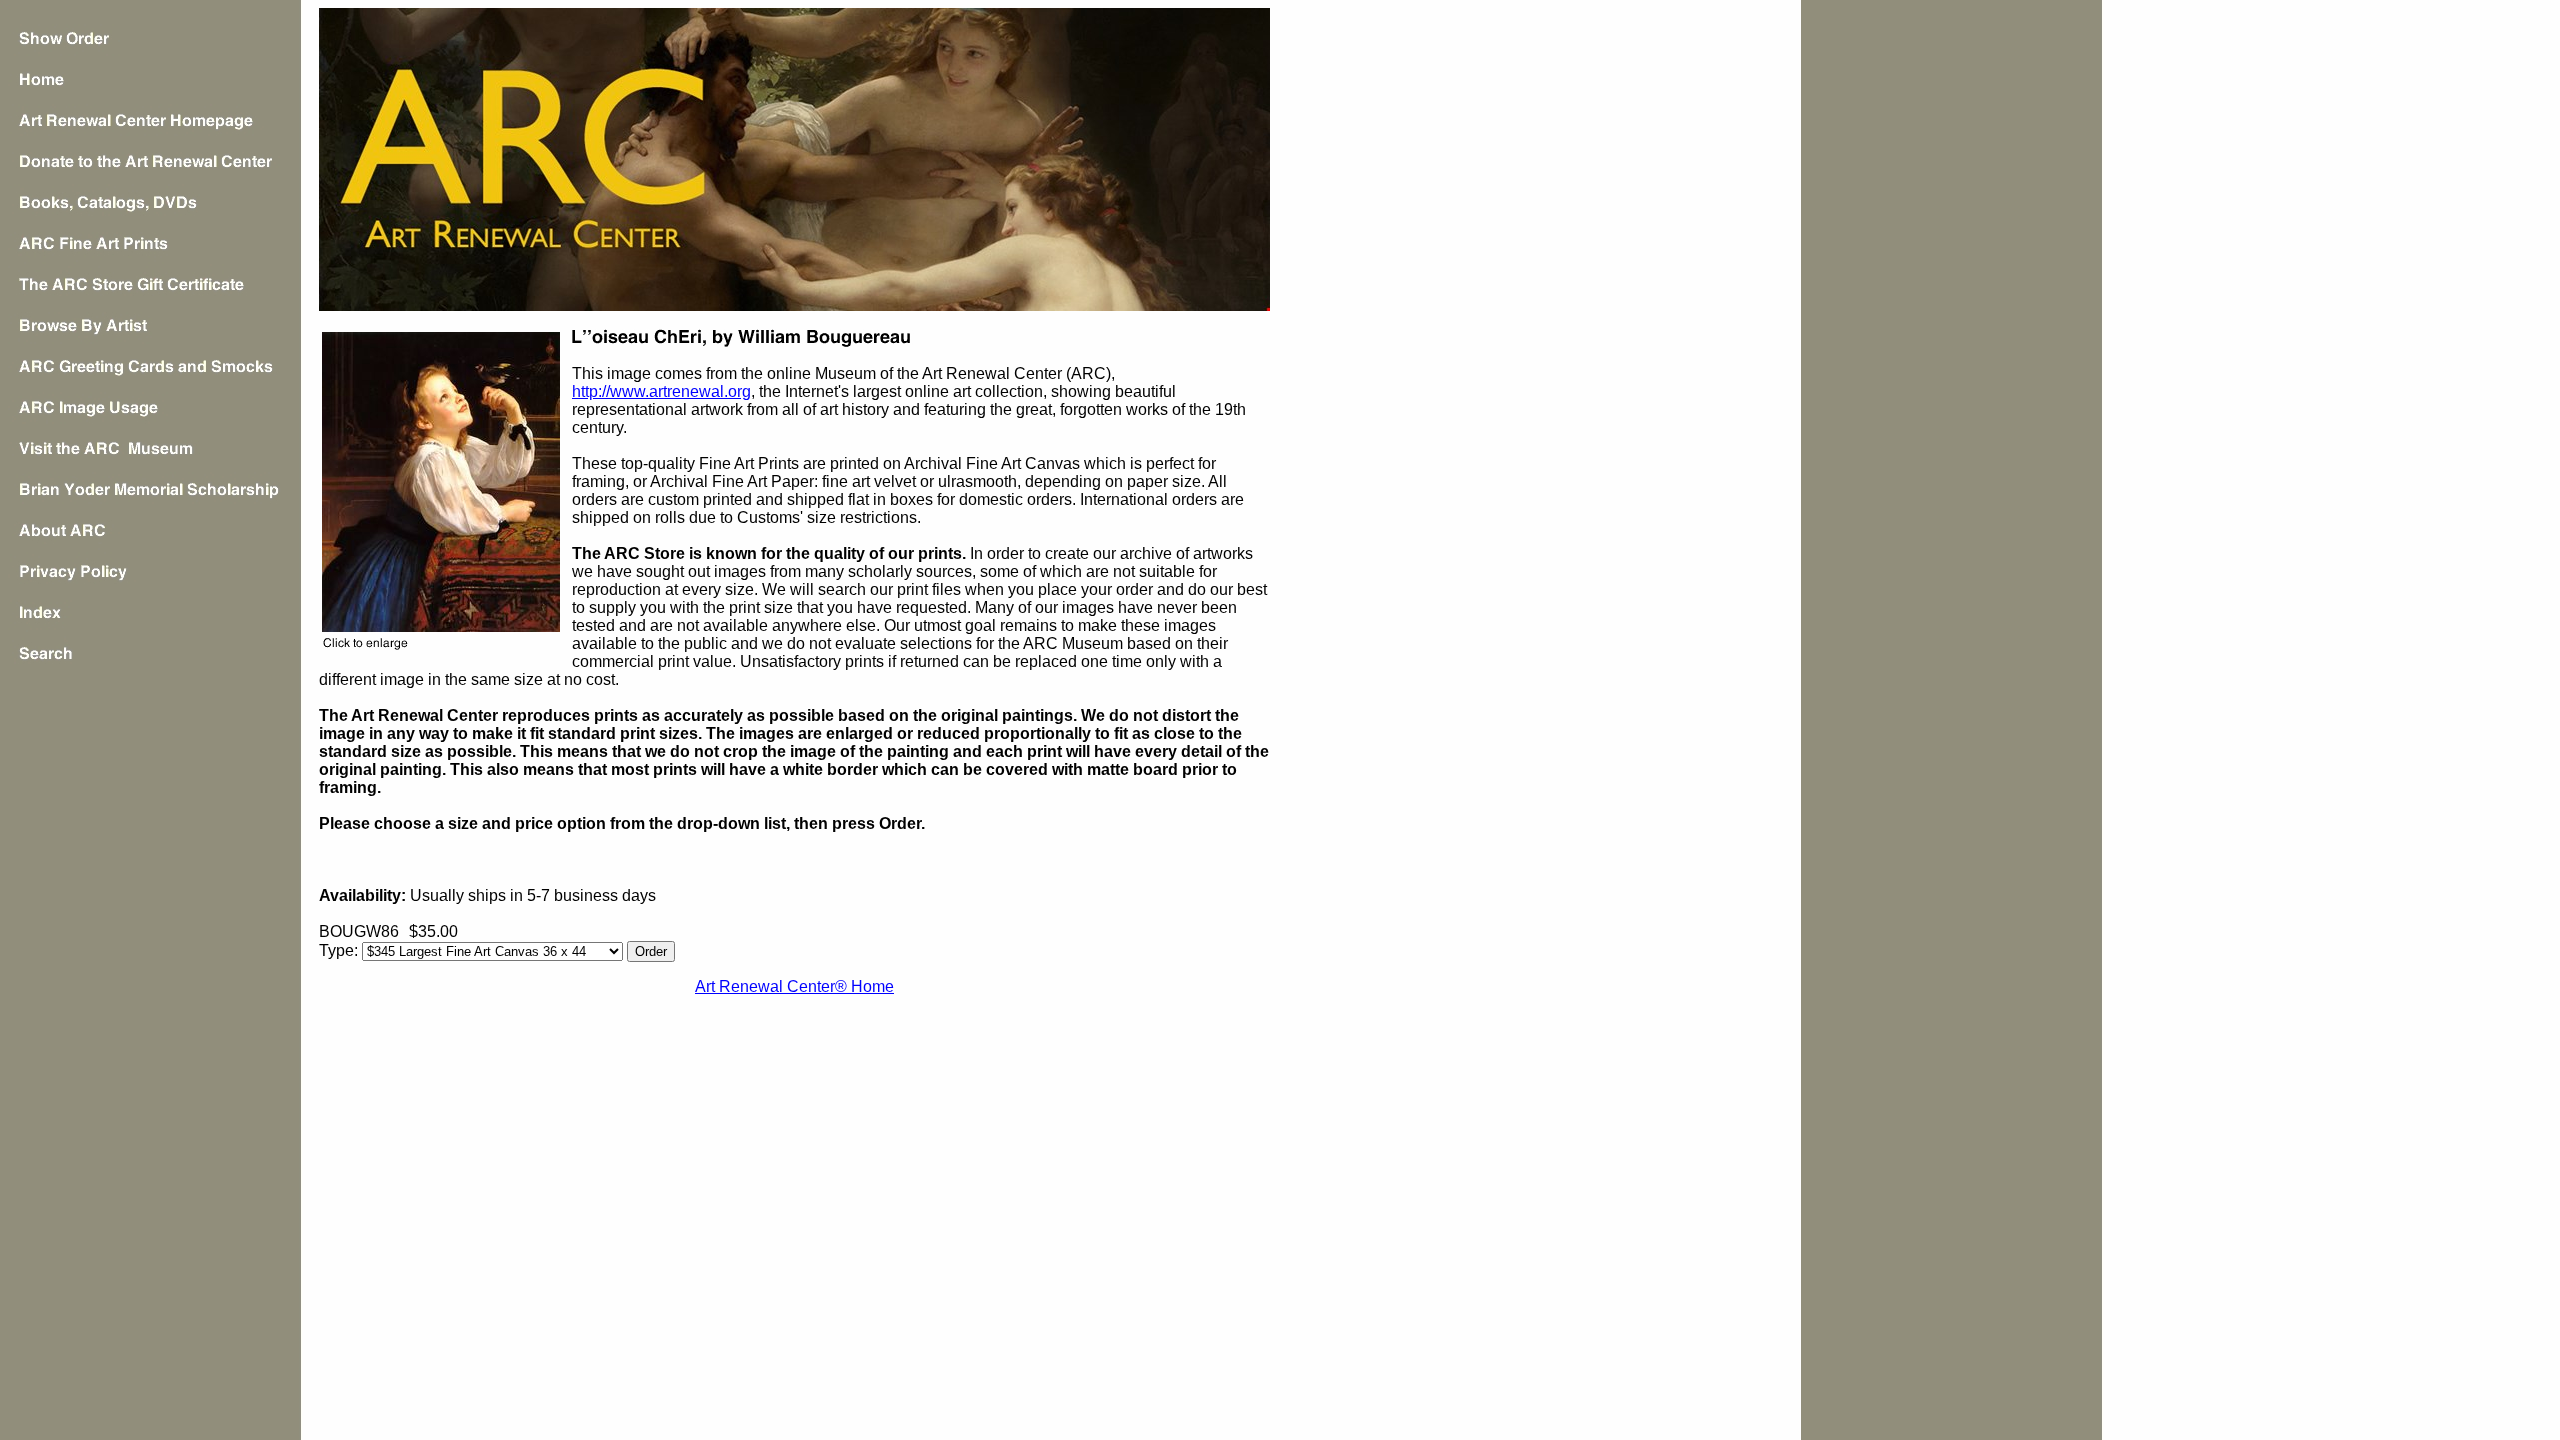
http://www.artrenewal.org (661, 391)
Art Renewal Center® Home (794, 986)
